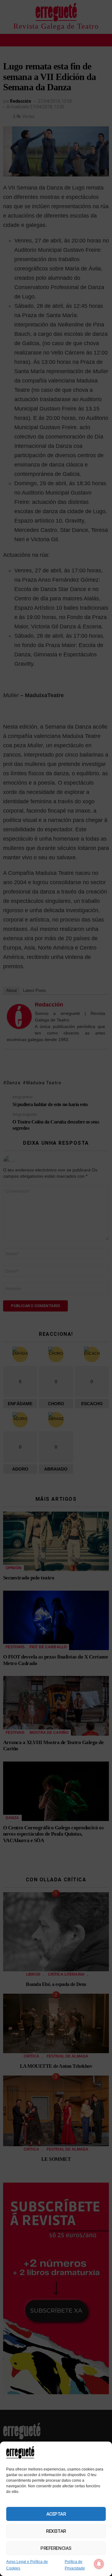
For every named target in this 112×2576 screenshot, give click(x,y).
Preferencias (56, 2548)
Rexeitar (56, 2531)
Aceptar (56, 2514)
